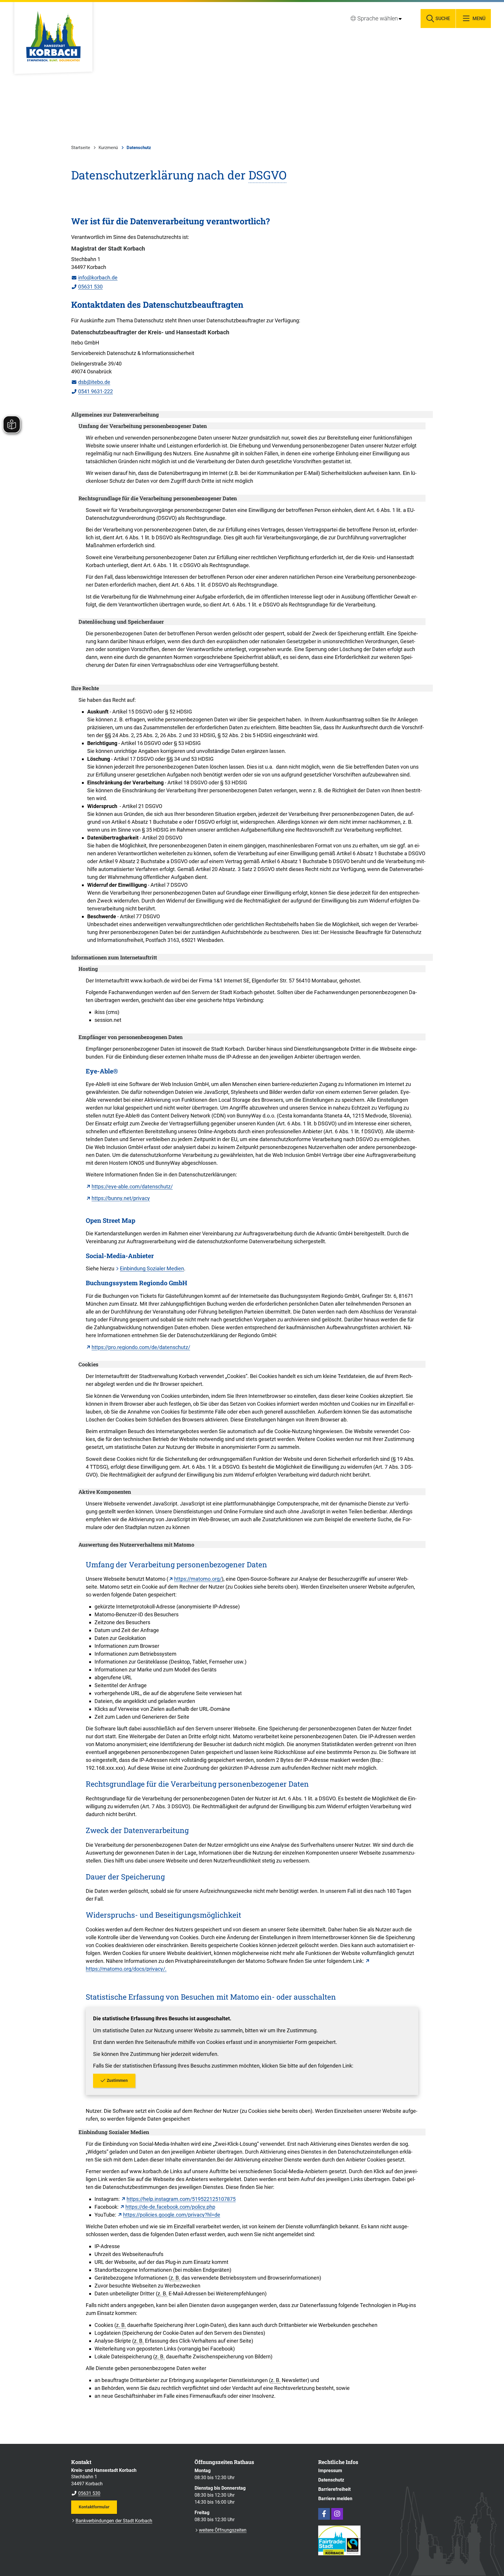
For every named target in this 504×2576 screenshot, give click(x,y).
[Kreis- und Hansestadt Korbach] (128, 2482)
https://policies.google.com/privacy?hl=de (172, 2215)
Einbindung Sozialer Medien (152, 1268)
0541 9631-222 (92, 391)
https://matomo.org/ (198, 1579)
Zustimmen (117, 2080)
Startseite (81, 148)
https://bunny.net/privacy (121, 1198)
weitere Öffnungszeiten (223, 2530)
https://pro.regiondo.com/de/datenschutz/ (141, 1347)
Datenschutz (139, 148)
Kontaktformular (94, 2507)
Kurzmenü (108, 148)
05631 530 (87, 287)
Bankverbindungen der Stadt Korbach (114, 2521)
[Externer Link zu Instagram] (337, 2514)
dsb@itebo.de (91, 382)
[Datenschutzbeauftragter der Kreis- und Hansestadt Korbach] (252, 362)
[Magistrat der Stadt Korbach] (252, 268)
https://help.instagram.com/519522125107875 (181, 2199)
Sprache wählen (378, 18)
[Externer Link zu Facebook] (324, 2514)
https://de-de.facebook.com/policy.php (170, 2207)
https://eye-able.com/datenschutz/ (132, 1186)
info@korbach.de (94, 278)
